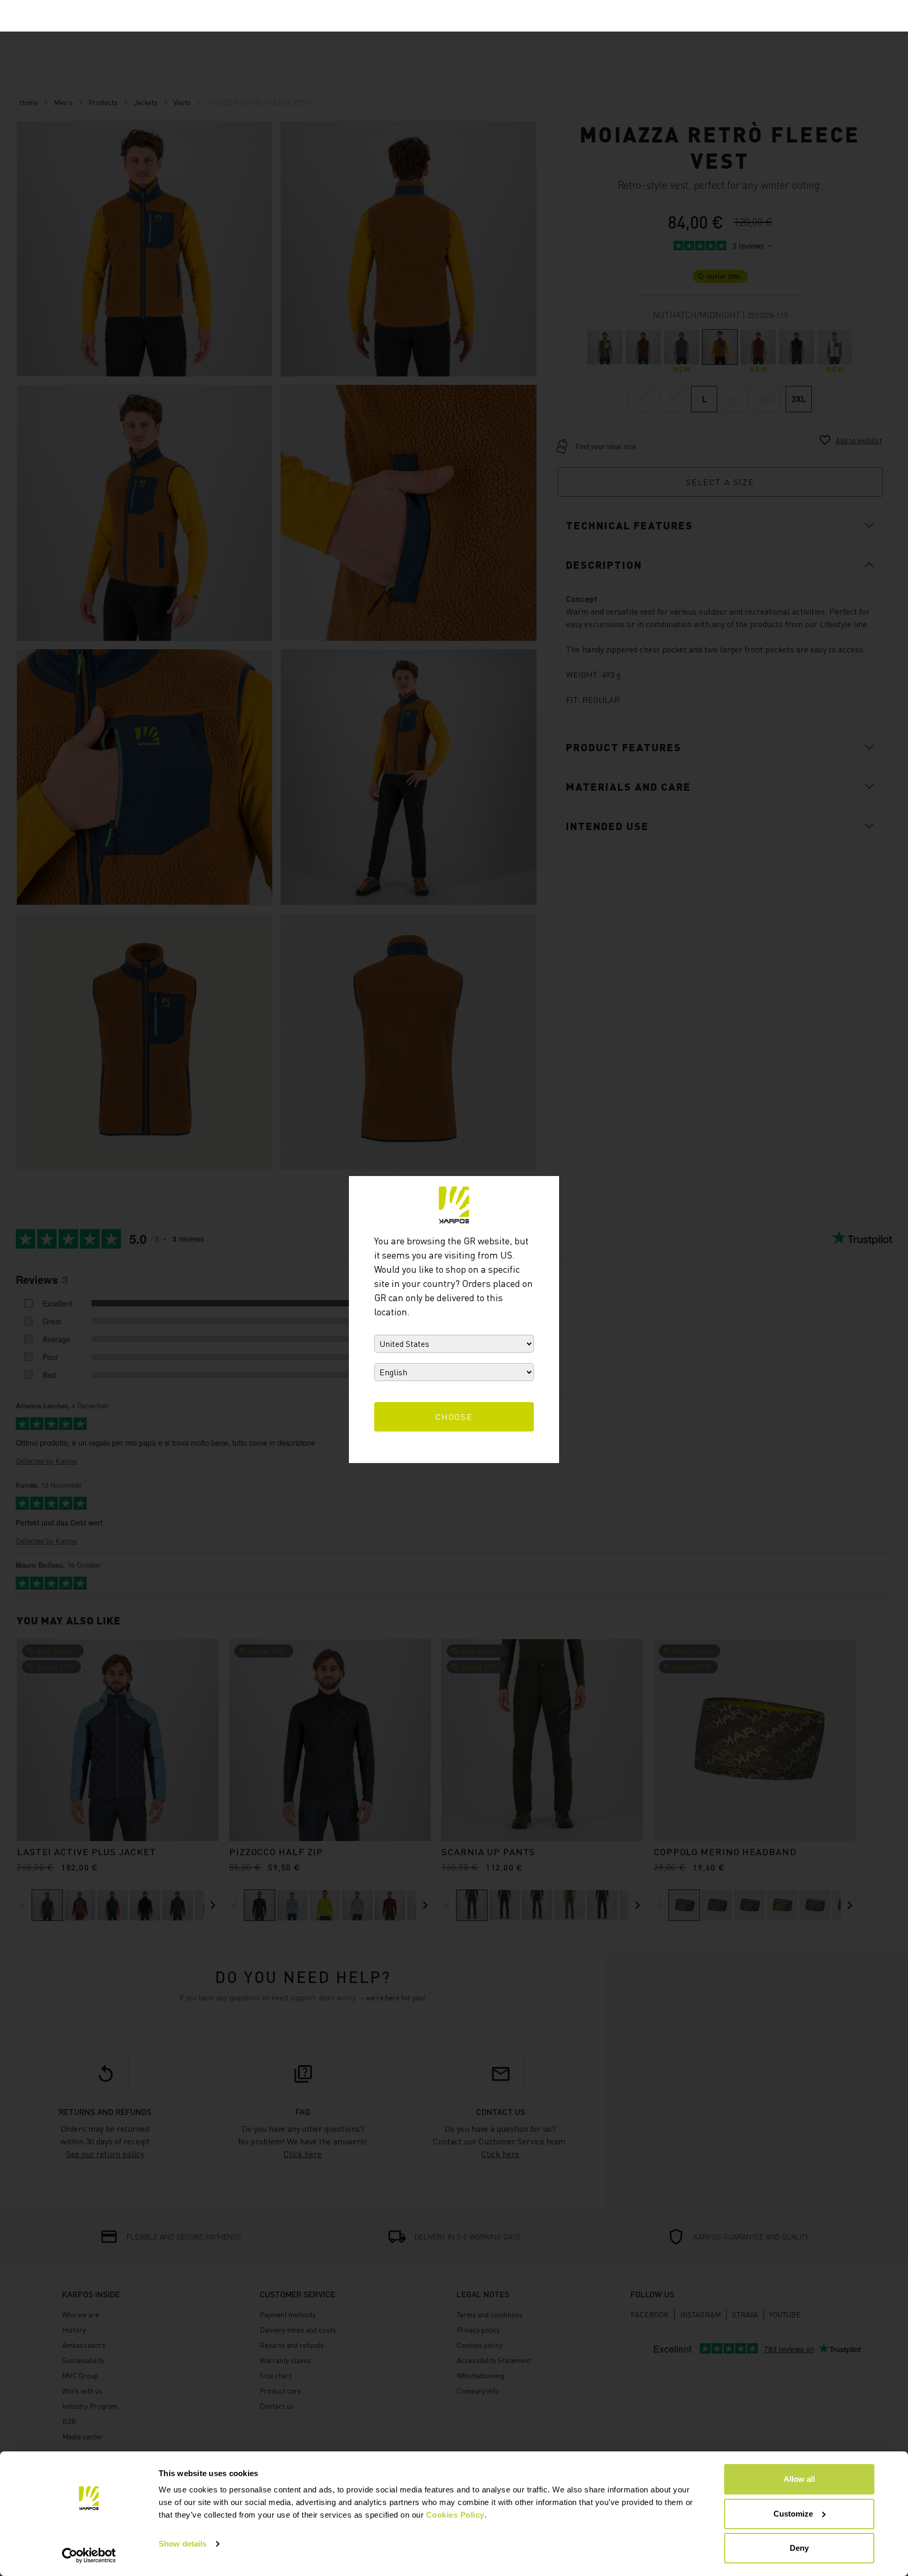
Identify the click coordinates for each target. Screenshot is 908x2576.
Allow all (799, 2479)
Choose (454, 1417)
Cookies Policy (455, 2515)
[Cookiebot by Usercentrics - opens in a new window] (89, 2555)
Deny (799, 2548)
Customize (793, 2514)
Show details (183, 2544)
